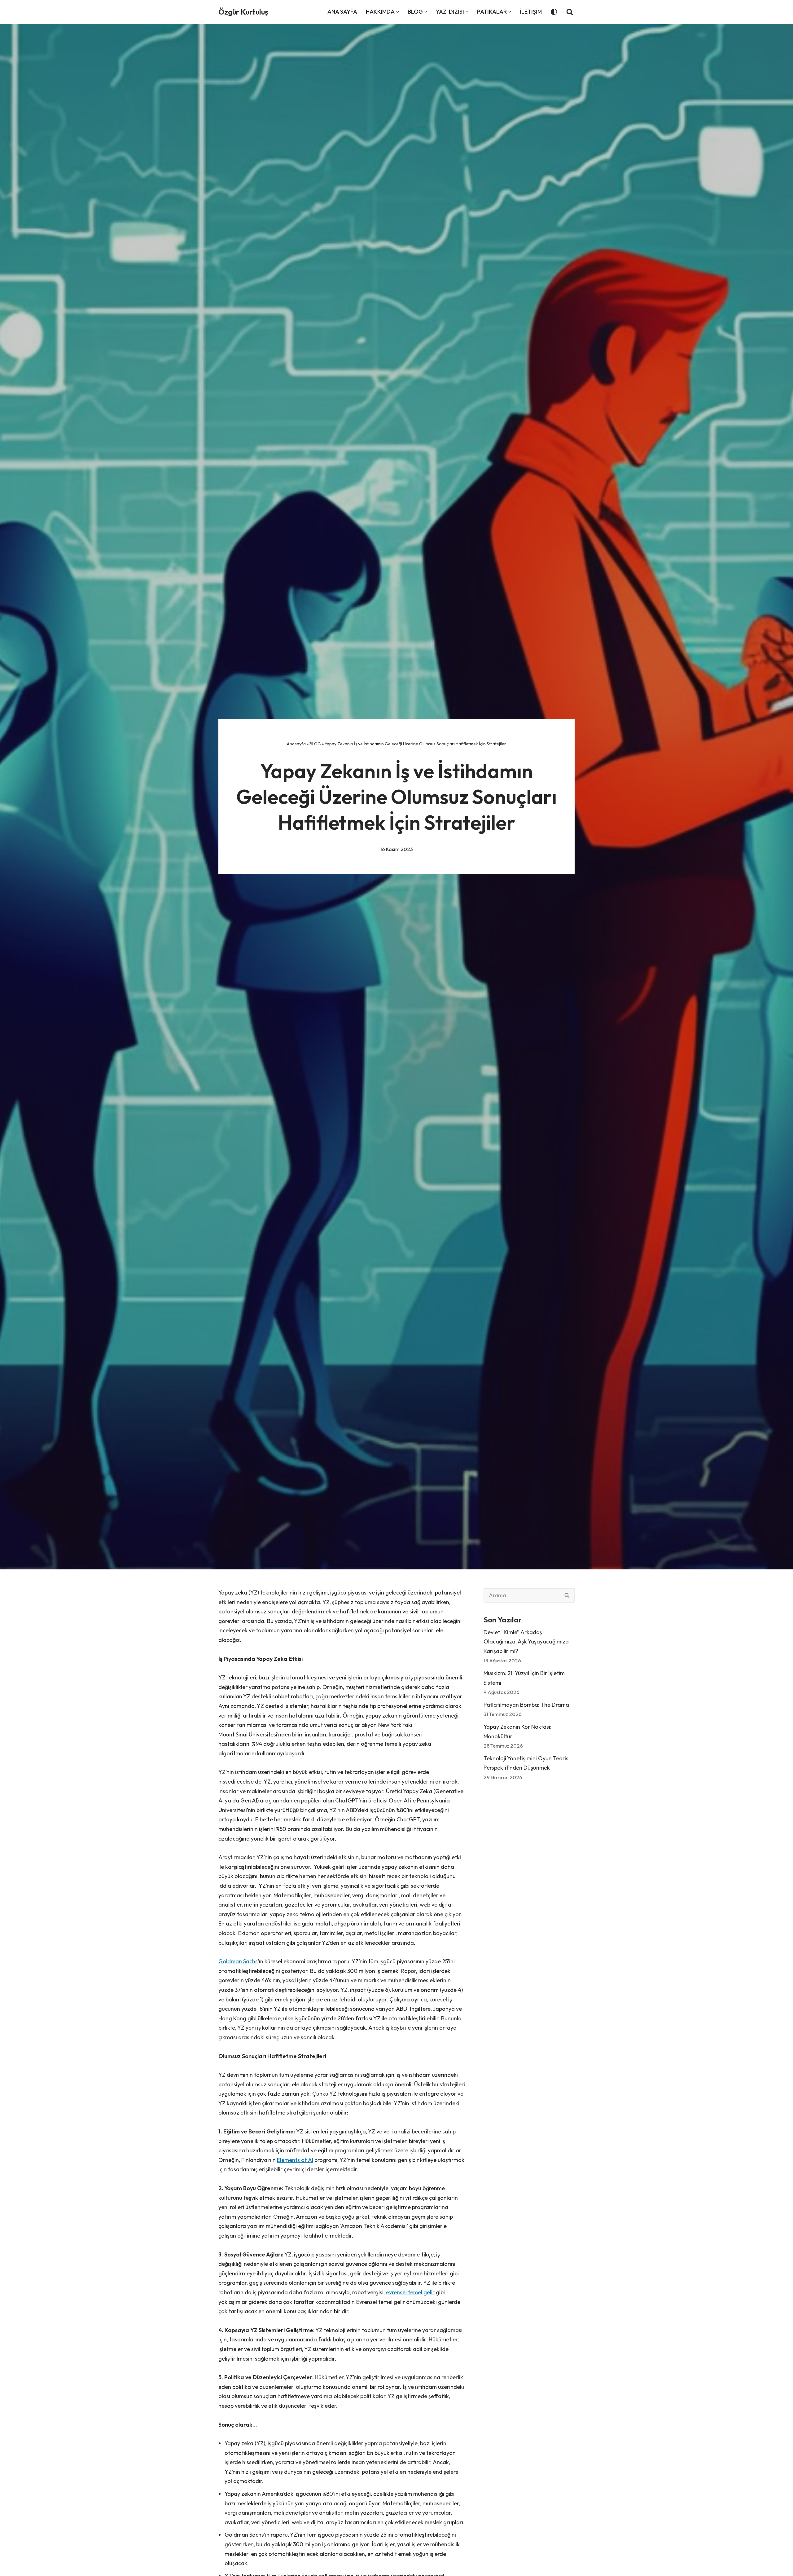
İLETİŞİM (531, 12)
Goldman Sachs (238, 1961)
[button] (398, 12)
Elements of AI (295, 2160)
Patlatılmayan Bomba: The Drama (526, 1705)
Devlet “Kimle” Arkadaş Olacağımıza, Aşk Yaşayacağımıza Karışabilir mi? (526, 1642)
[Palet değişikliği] (554, 12)
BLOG (315, 744)
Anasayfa (296, 744)
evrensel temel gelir (410, 2292)
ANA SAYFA (342, 12)
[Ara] (570, 12)
